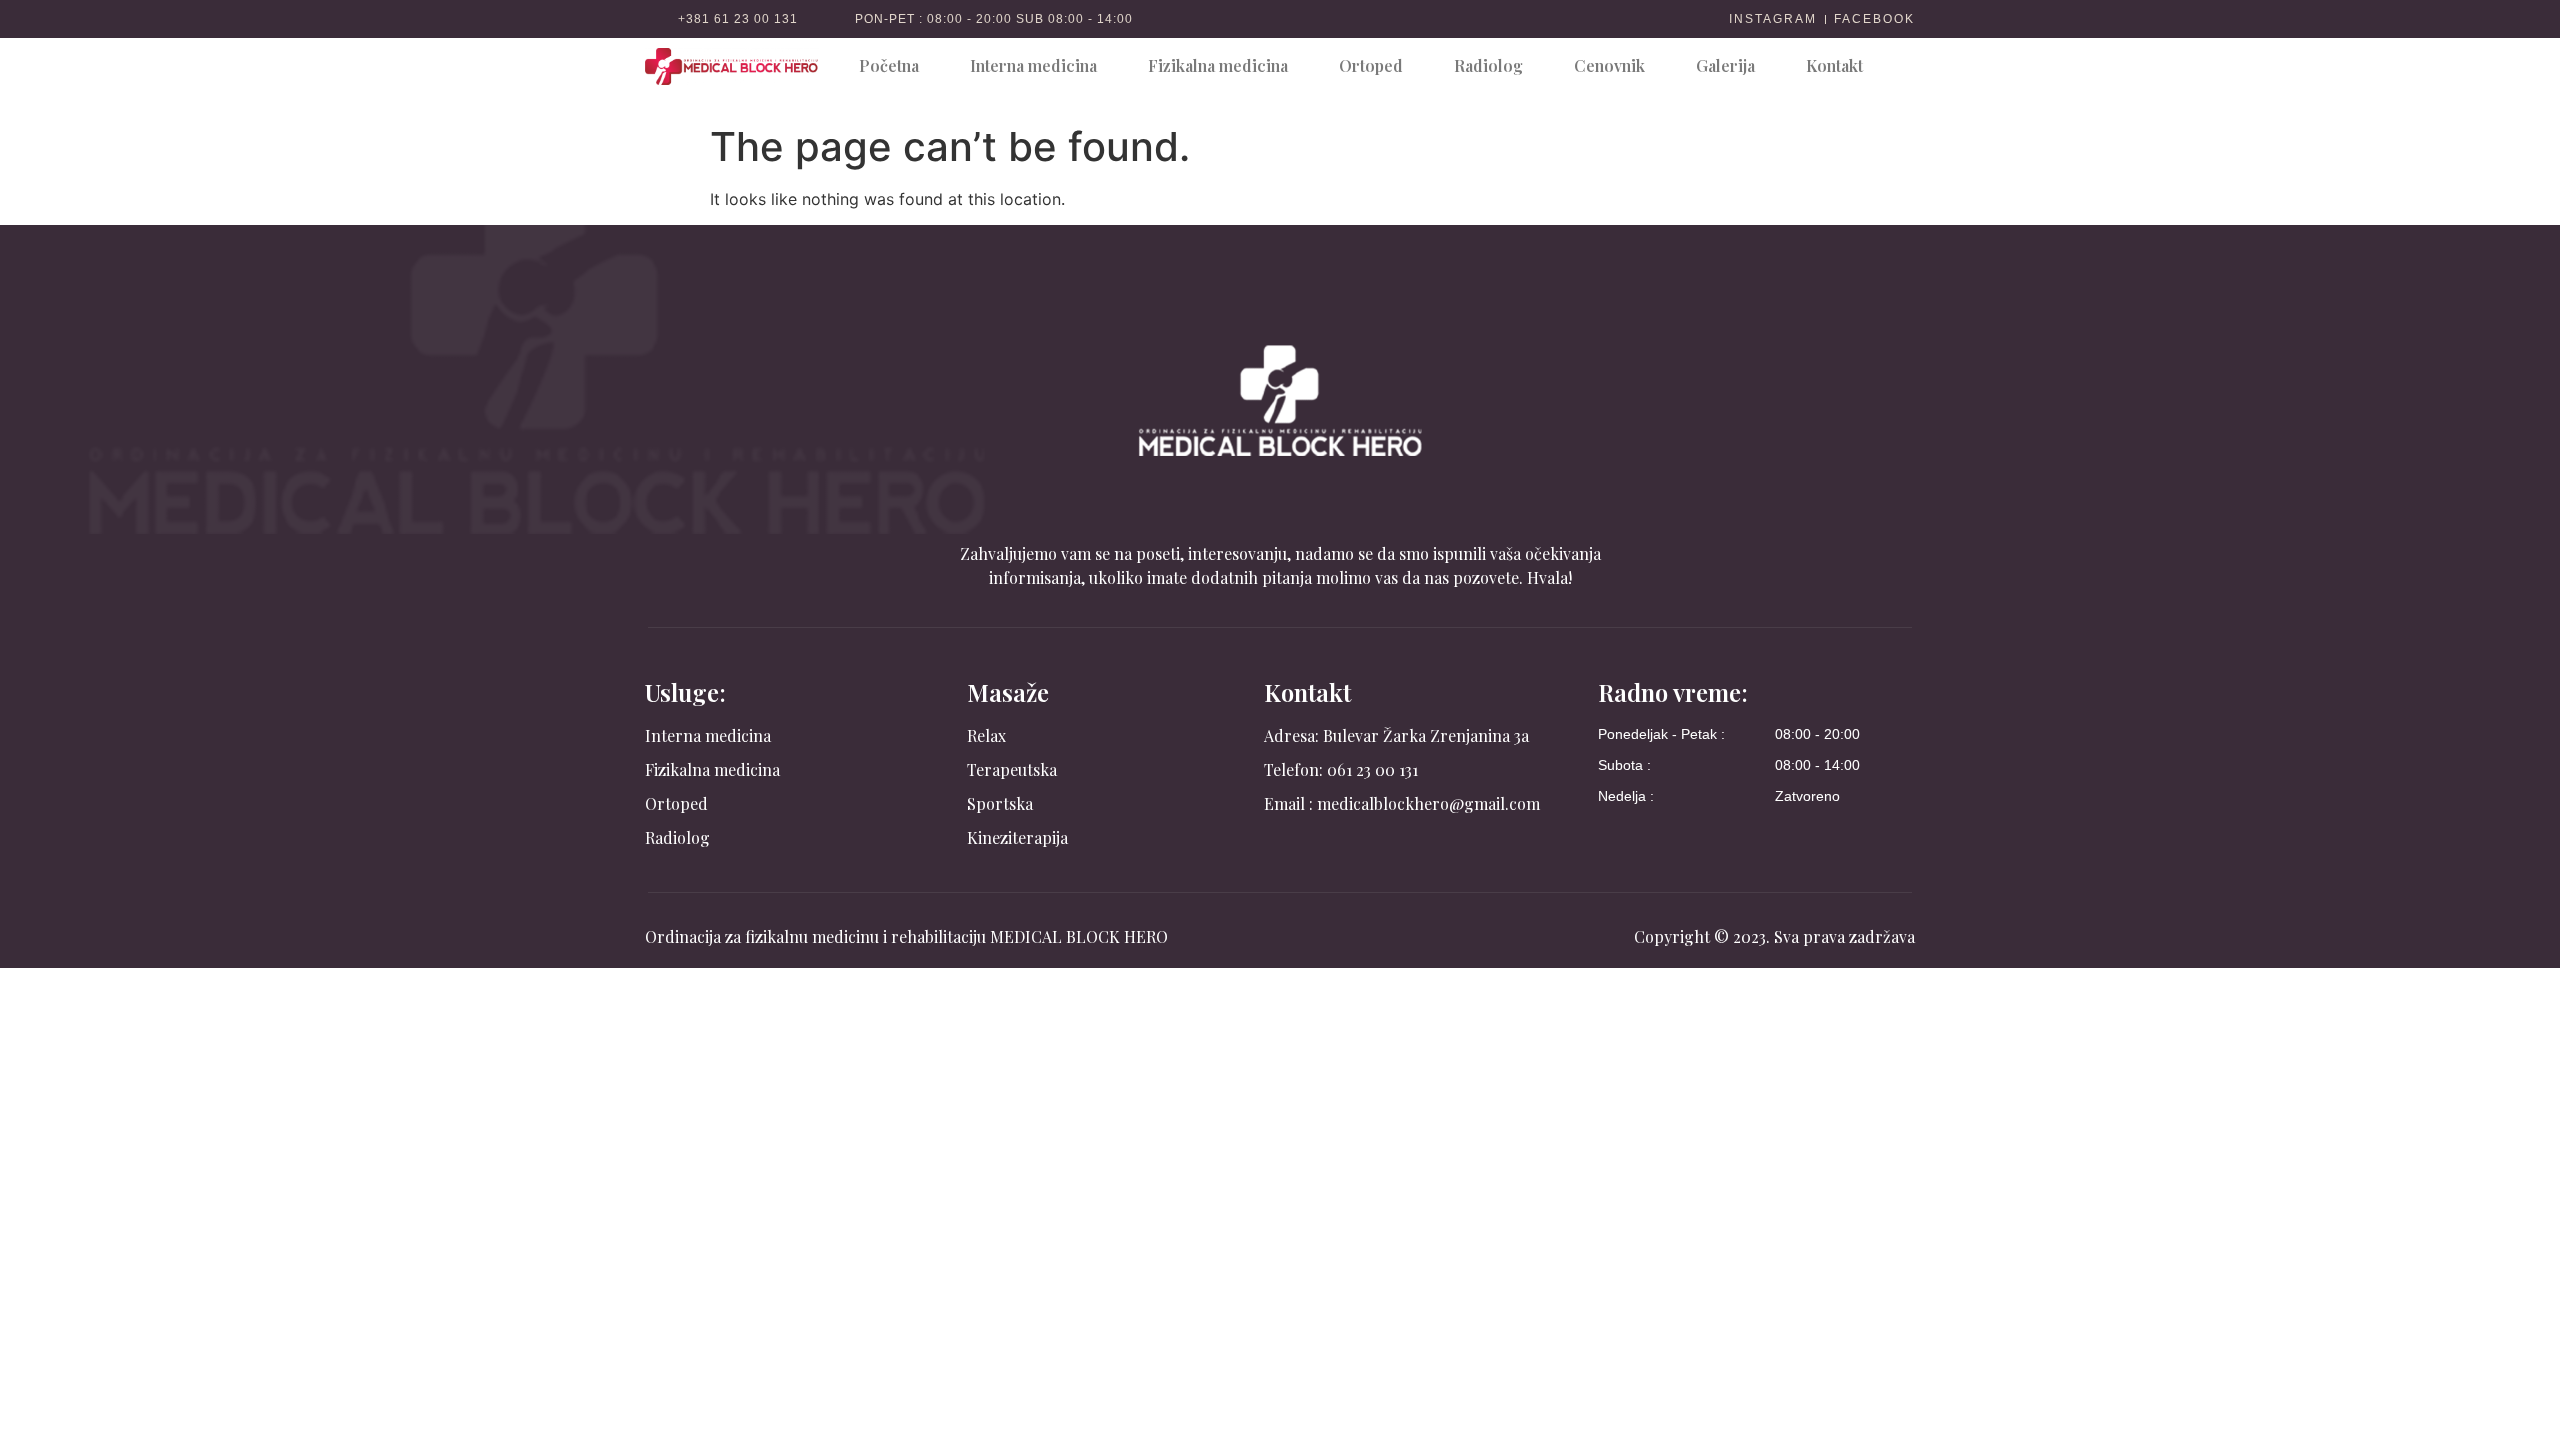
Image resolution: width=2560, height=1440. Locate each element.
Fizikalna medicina (1218, 65)
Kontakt (1834, 65)
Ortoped (1371, 65)
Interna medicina (1033, 65)
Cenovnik (1609, 65)
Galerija (1725, 65)
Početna (889, 65)
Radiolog (1488, 65)
